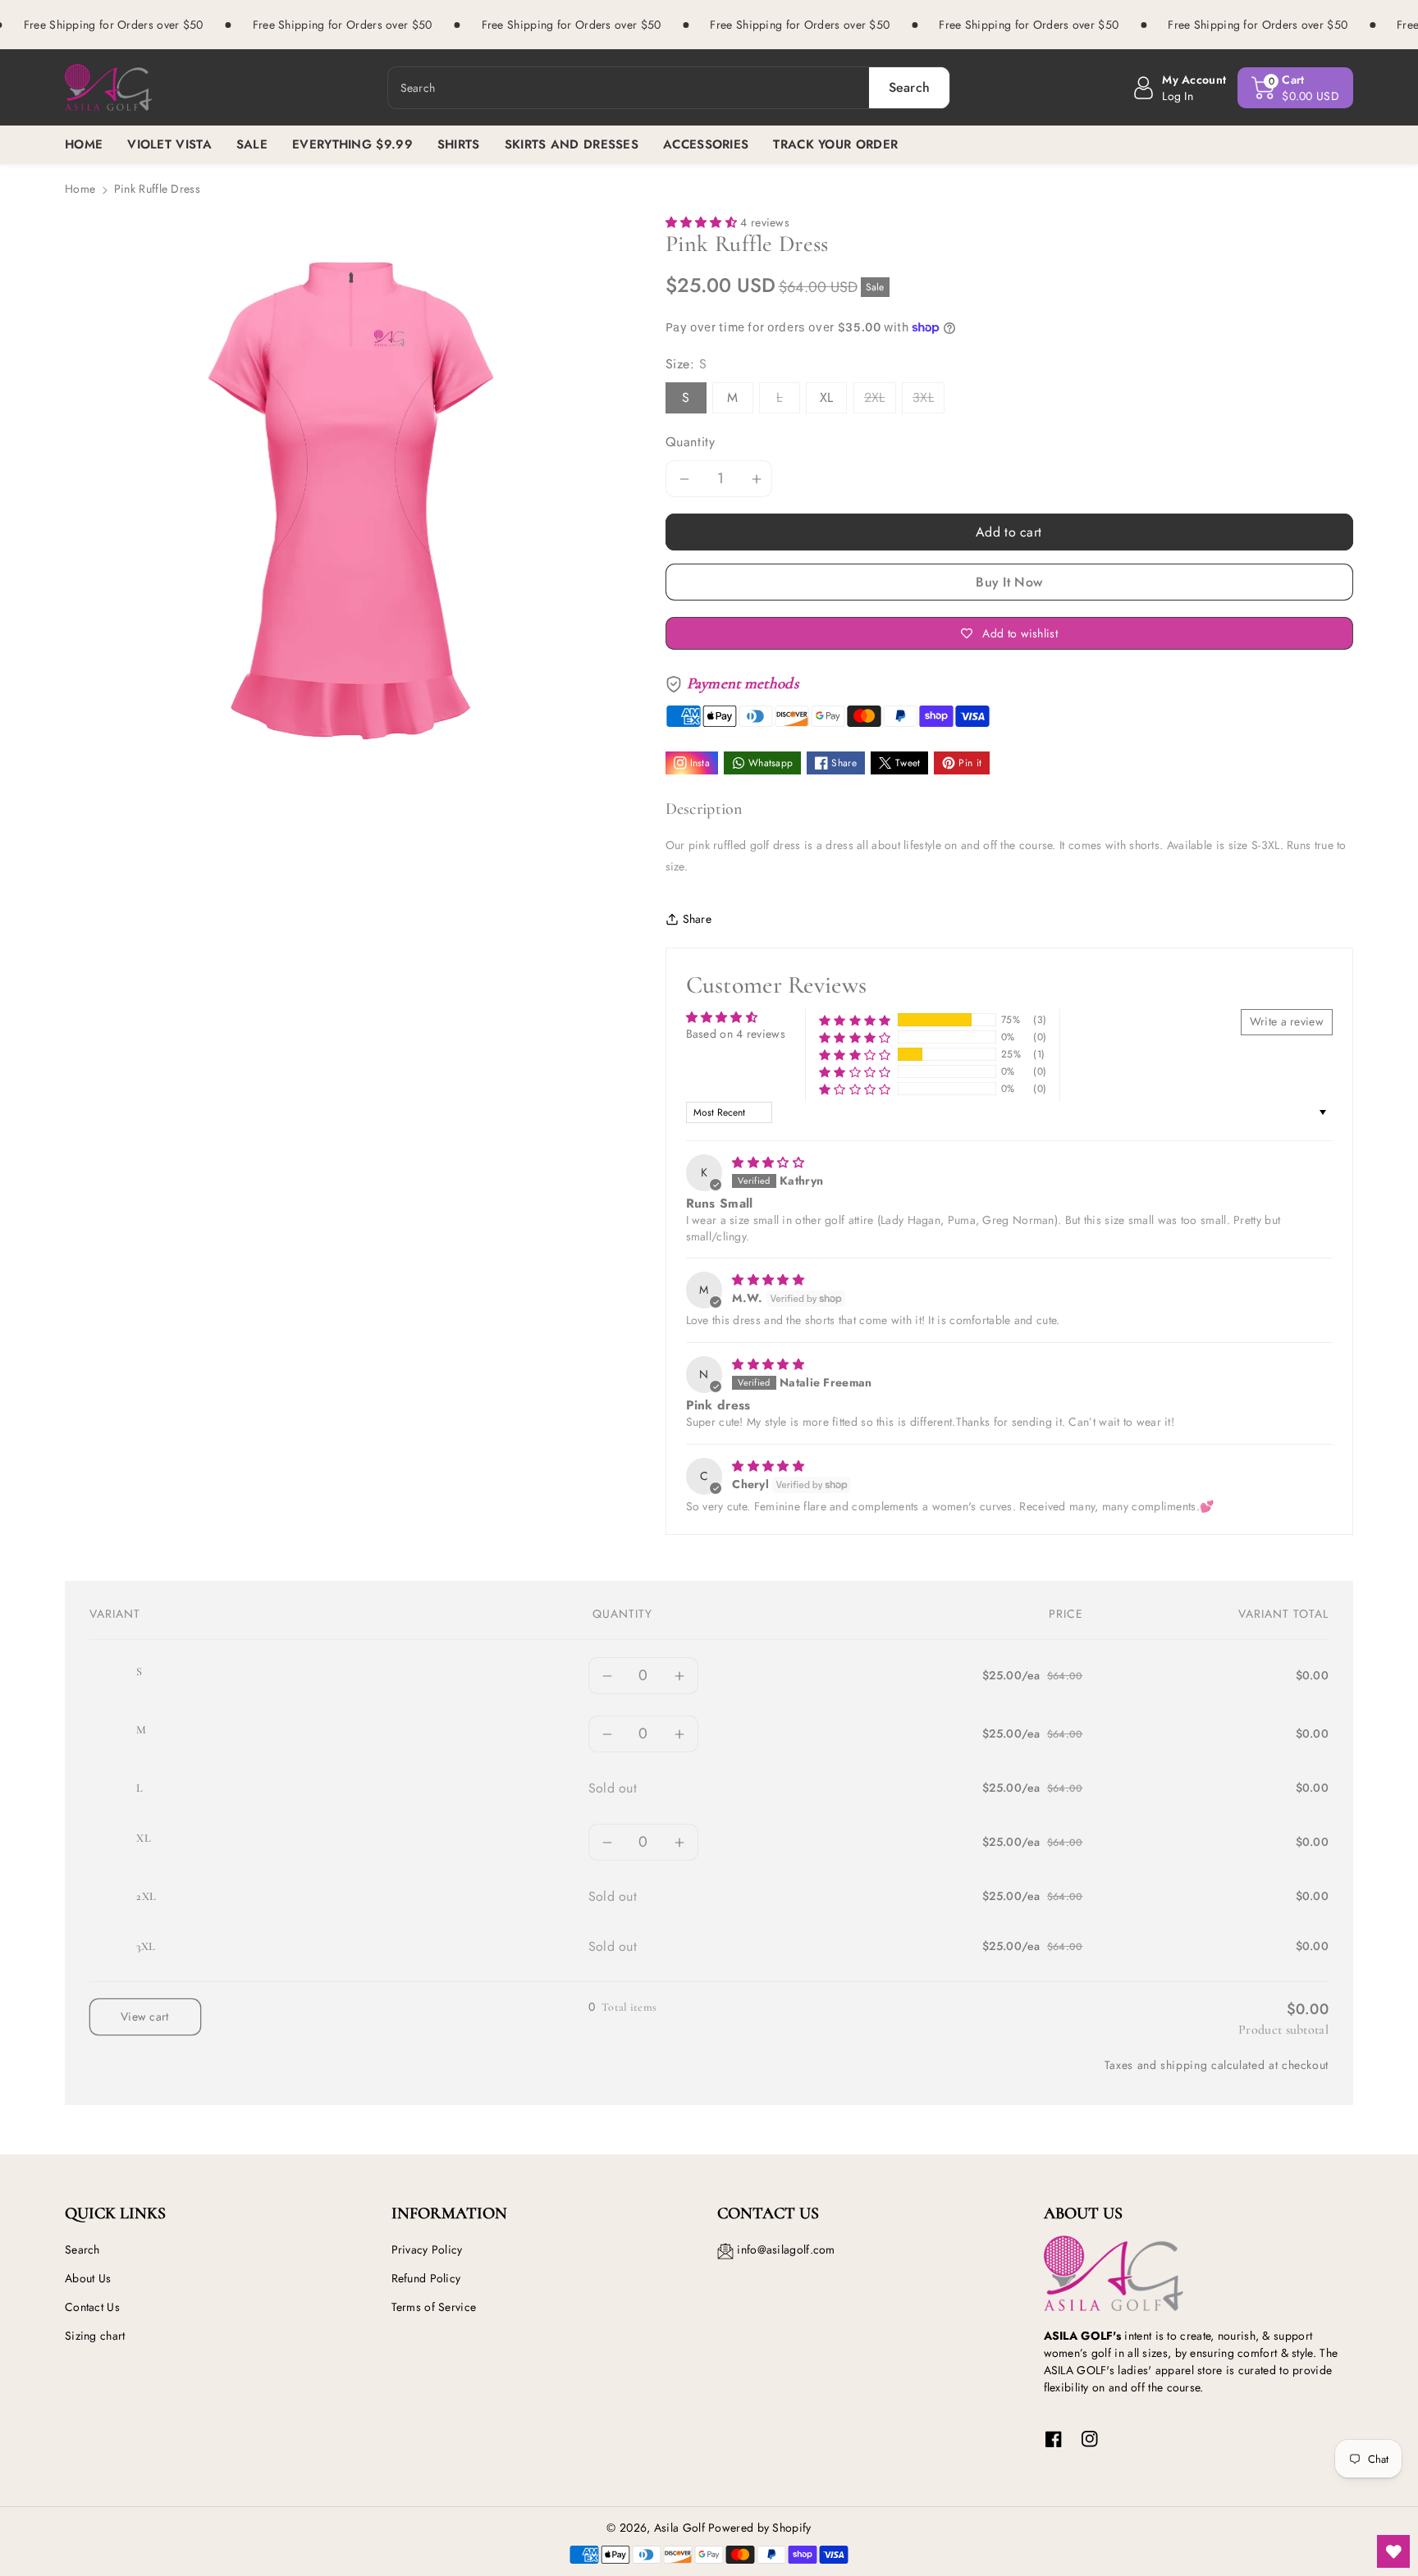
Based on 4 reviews (736, 1034)
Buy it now (1009, 582)
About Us (88, 2278)
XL (827, 397)
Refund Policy (426, 2278)
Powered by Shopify (759, 2528)
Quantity (691, 442)
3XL (923, 397)
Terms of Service (434, 2307)
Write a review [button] (1287, 1021)
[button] (1295, 88)
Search (82, 2249)
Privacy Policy (427, 2249)
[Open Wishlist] (1393, 2551)
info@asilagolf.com (786, 2249)
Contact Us (92, 2307)
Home (80, 189)
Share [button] (698, 919)
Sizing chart (95, 2336)
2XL (875, 397)
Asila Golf (679, 2528)
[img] (768, 1162)
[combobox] (669, 88)
